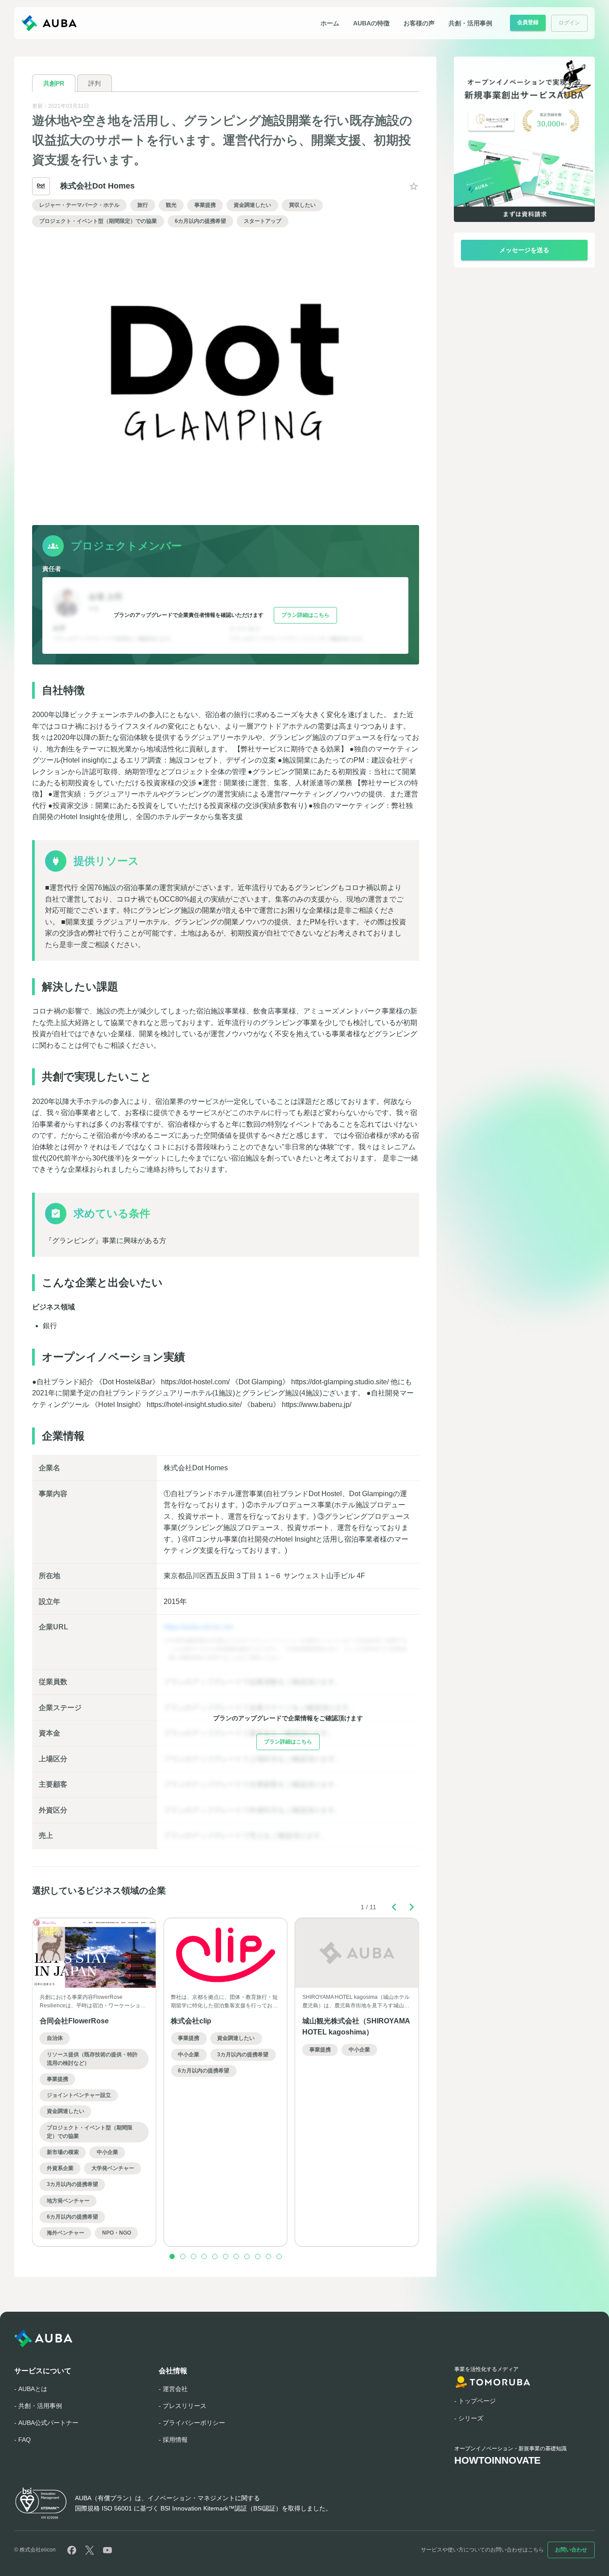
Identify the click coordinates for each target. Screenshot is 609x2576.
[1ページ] (172, 2256)
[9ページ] (258, 2256)
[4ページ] (204, 2256)
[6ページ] (226, 2256)
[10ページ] (268, 2256)
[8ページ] (247, 2256)
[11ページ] (279, 2256)
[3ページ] (193, 2256)
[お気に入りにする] (414, 186)
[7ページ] (236, 2256)
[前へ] (394, 1907)
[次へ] (412, 1907)
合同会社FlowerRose (74, 2021)
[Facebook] (72, 2550)
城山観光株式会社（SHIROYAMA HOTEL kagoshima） (356, 2026)
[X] (90, 2550)
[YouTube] (107, 2550)
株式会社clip (191, 2021)
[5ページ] (215, 2256)
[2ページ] (183, 2256)
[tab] (54, 83)
